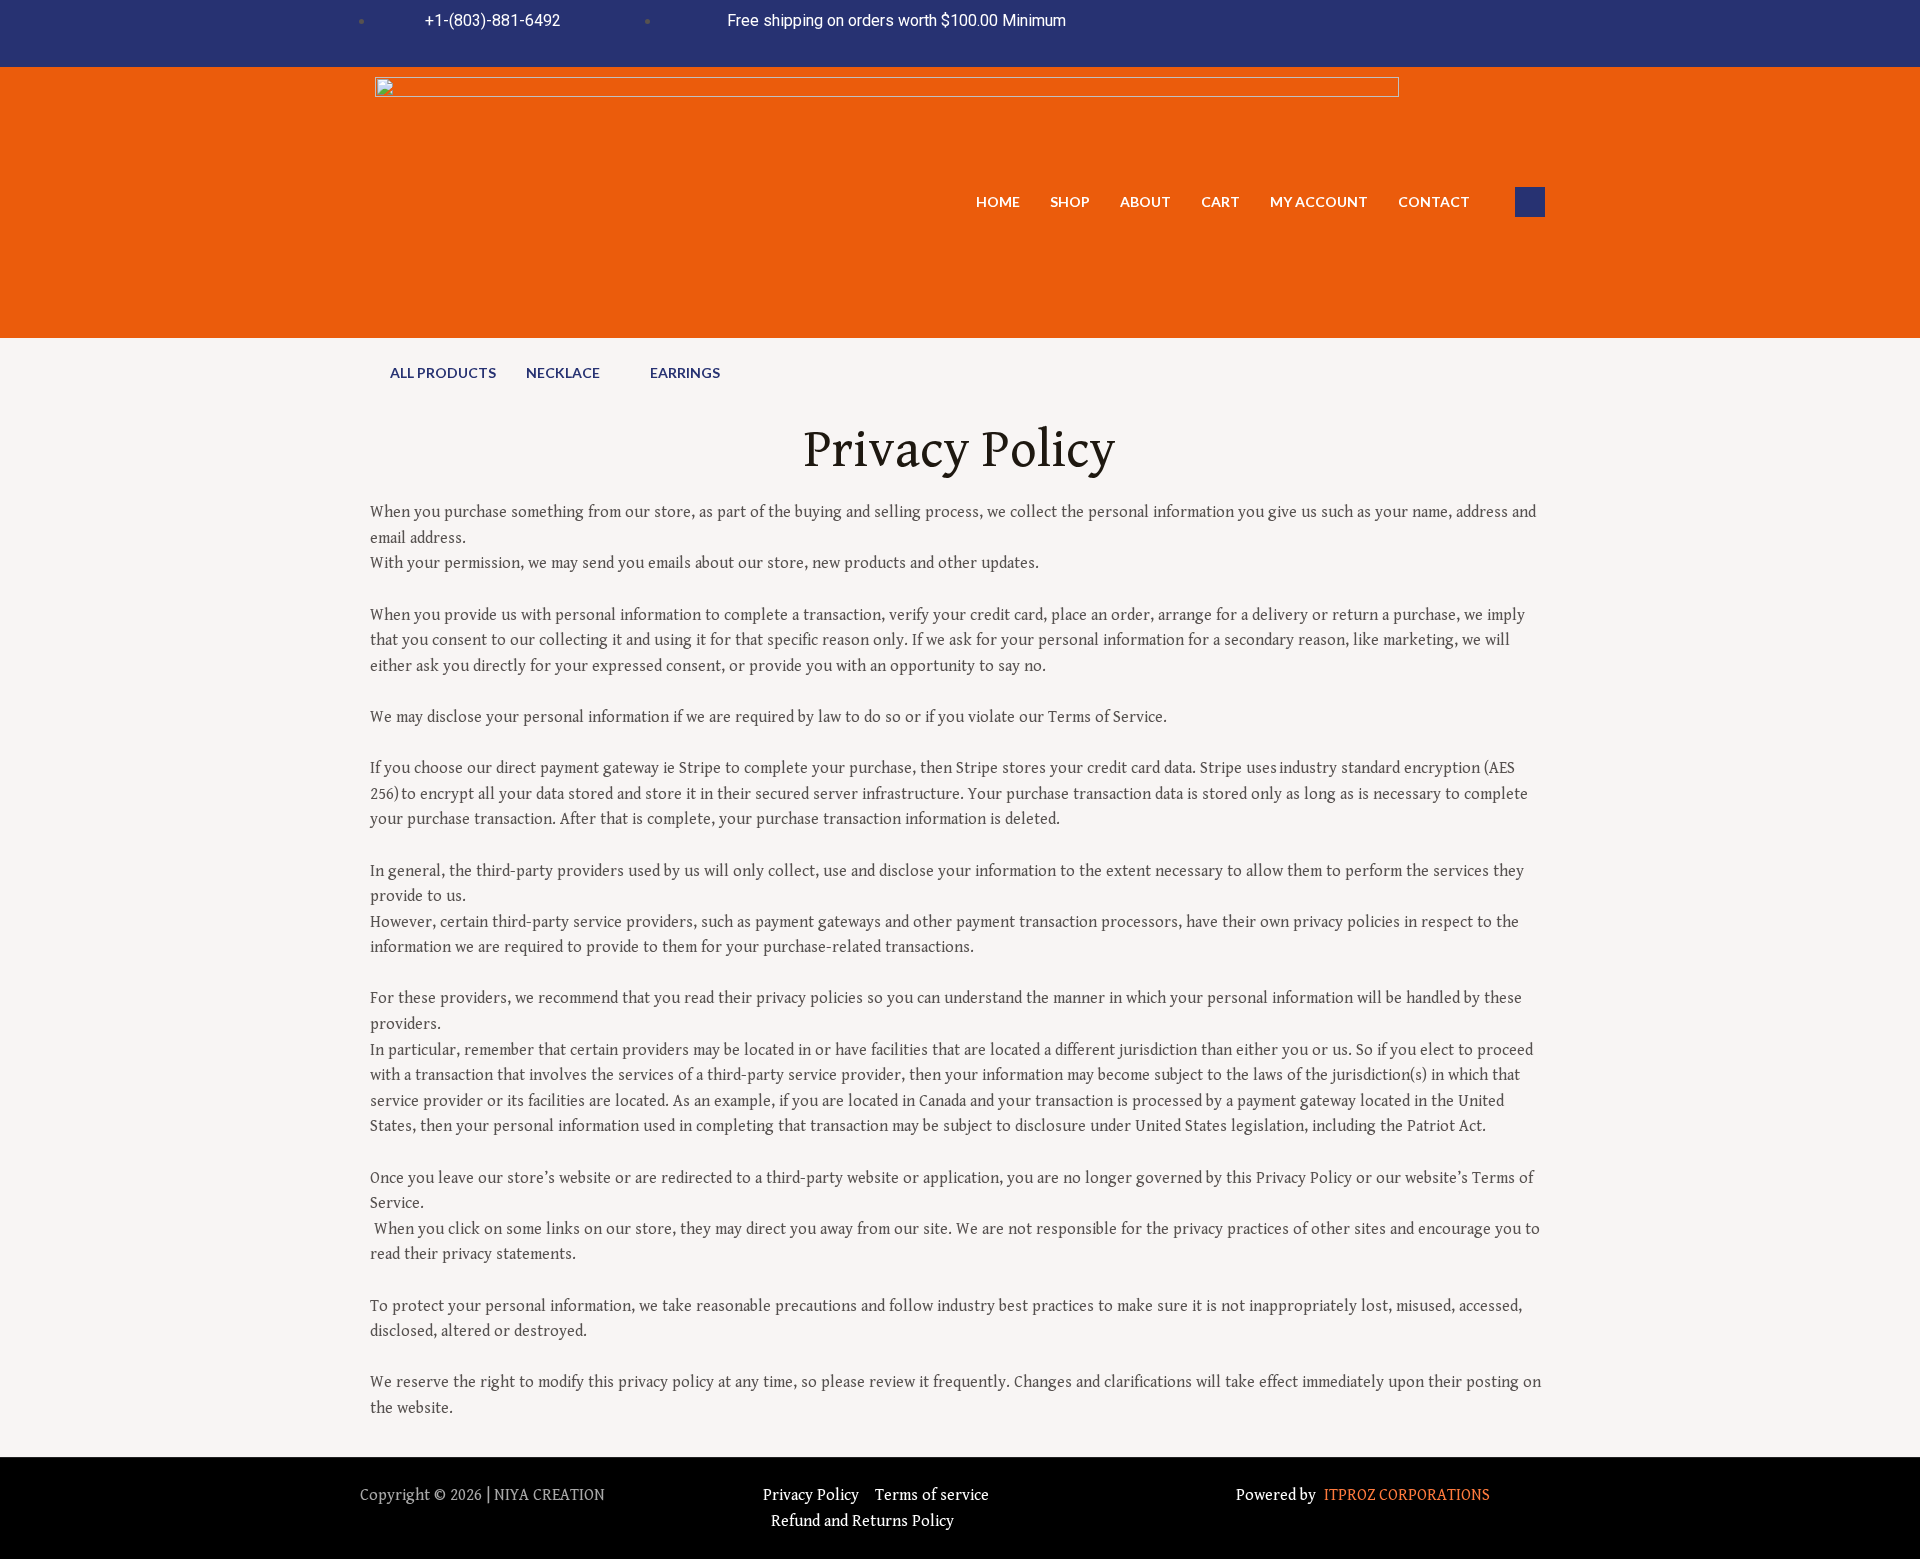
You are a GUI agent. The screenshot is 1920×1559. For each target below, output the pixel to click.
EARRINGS (685, 372)
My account (1319, 201)
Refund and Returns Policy (862, 1521)
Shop (1070, 201)
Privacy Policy (811, 1495)
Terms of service (932, 1495)
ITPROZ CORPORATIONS (1405, 1495)
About (1145, 201)
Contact (1434, 201)
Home (998, 201)
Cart (1220, 201)
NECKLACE (563, 372)
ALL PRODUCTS (443, 372)
